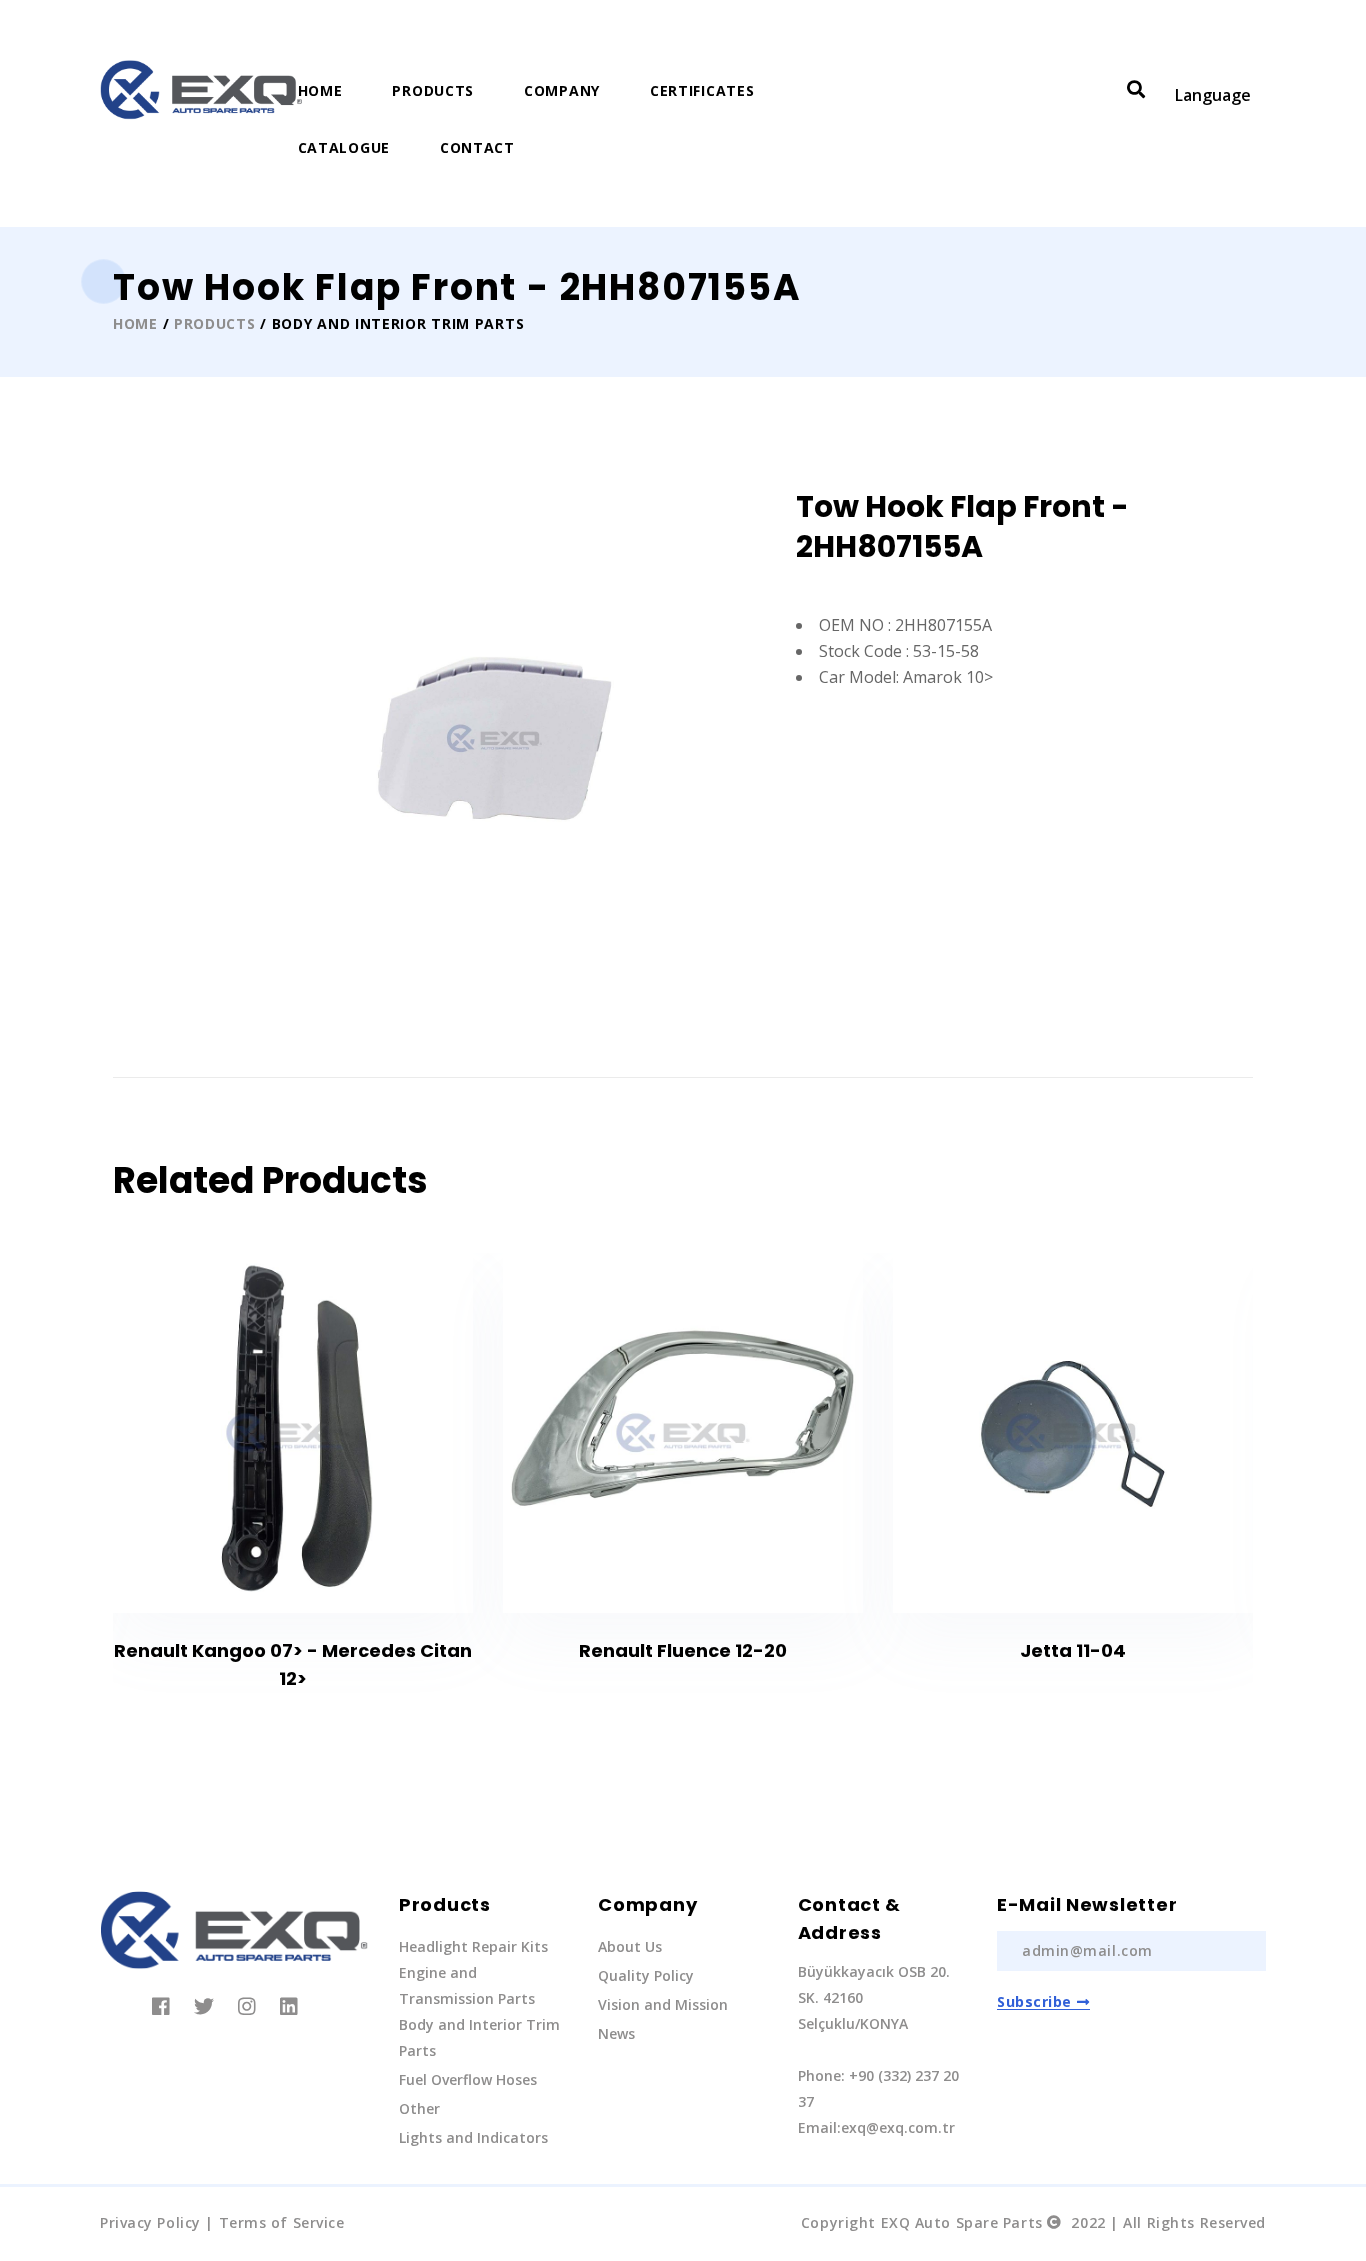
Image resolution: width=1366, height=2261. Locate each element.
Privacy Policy (150, 2222)
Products (433, 90)
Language (1213, 95)
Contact (477, 147)
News (616, 2033)
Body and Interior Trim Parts (479, 2037)
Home (320, 90)
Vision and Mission (663, 2004)
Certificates (702, 90)
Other (419, 2108)
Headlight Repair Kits (473, 1946)
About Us (630, 1946)
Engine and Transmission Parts (467, 1985)
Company (562, 90)
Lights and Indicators (473, 2137)
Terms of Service (282, 2222)
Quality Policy (646, 1975)
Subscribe (1034, 2001)
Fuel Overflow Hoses (468, 2079)
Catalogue (344, 147)
